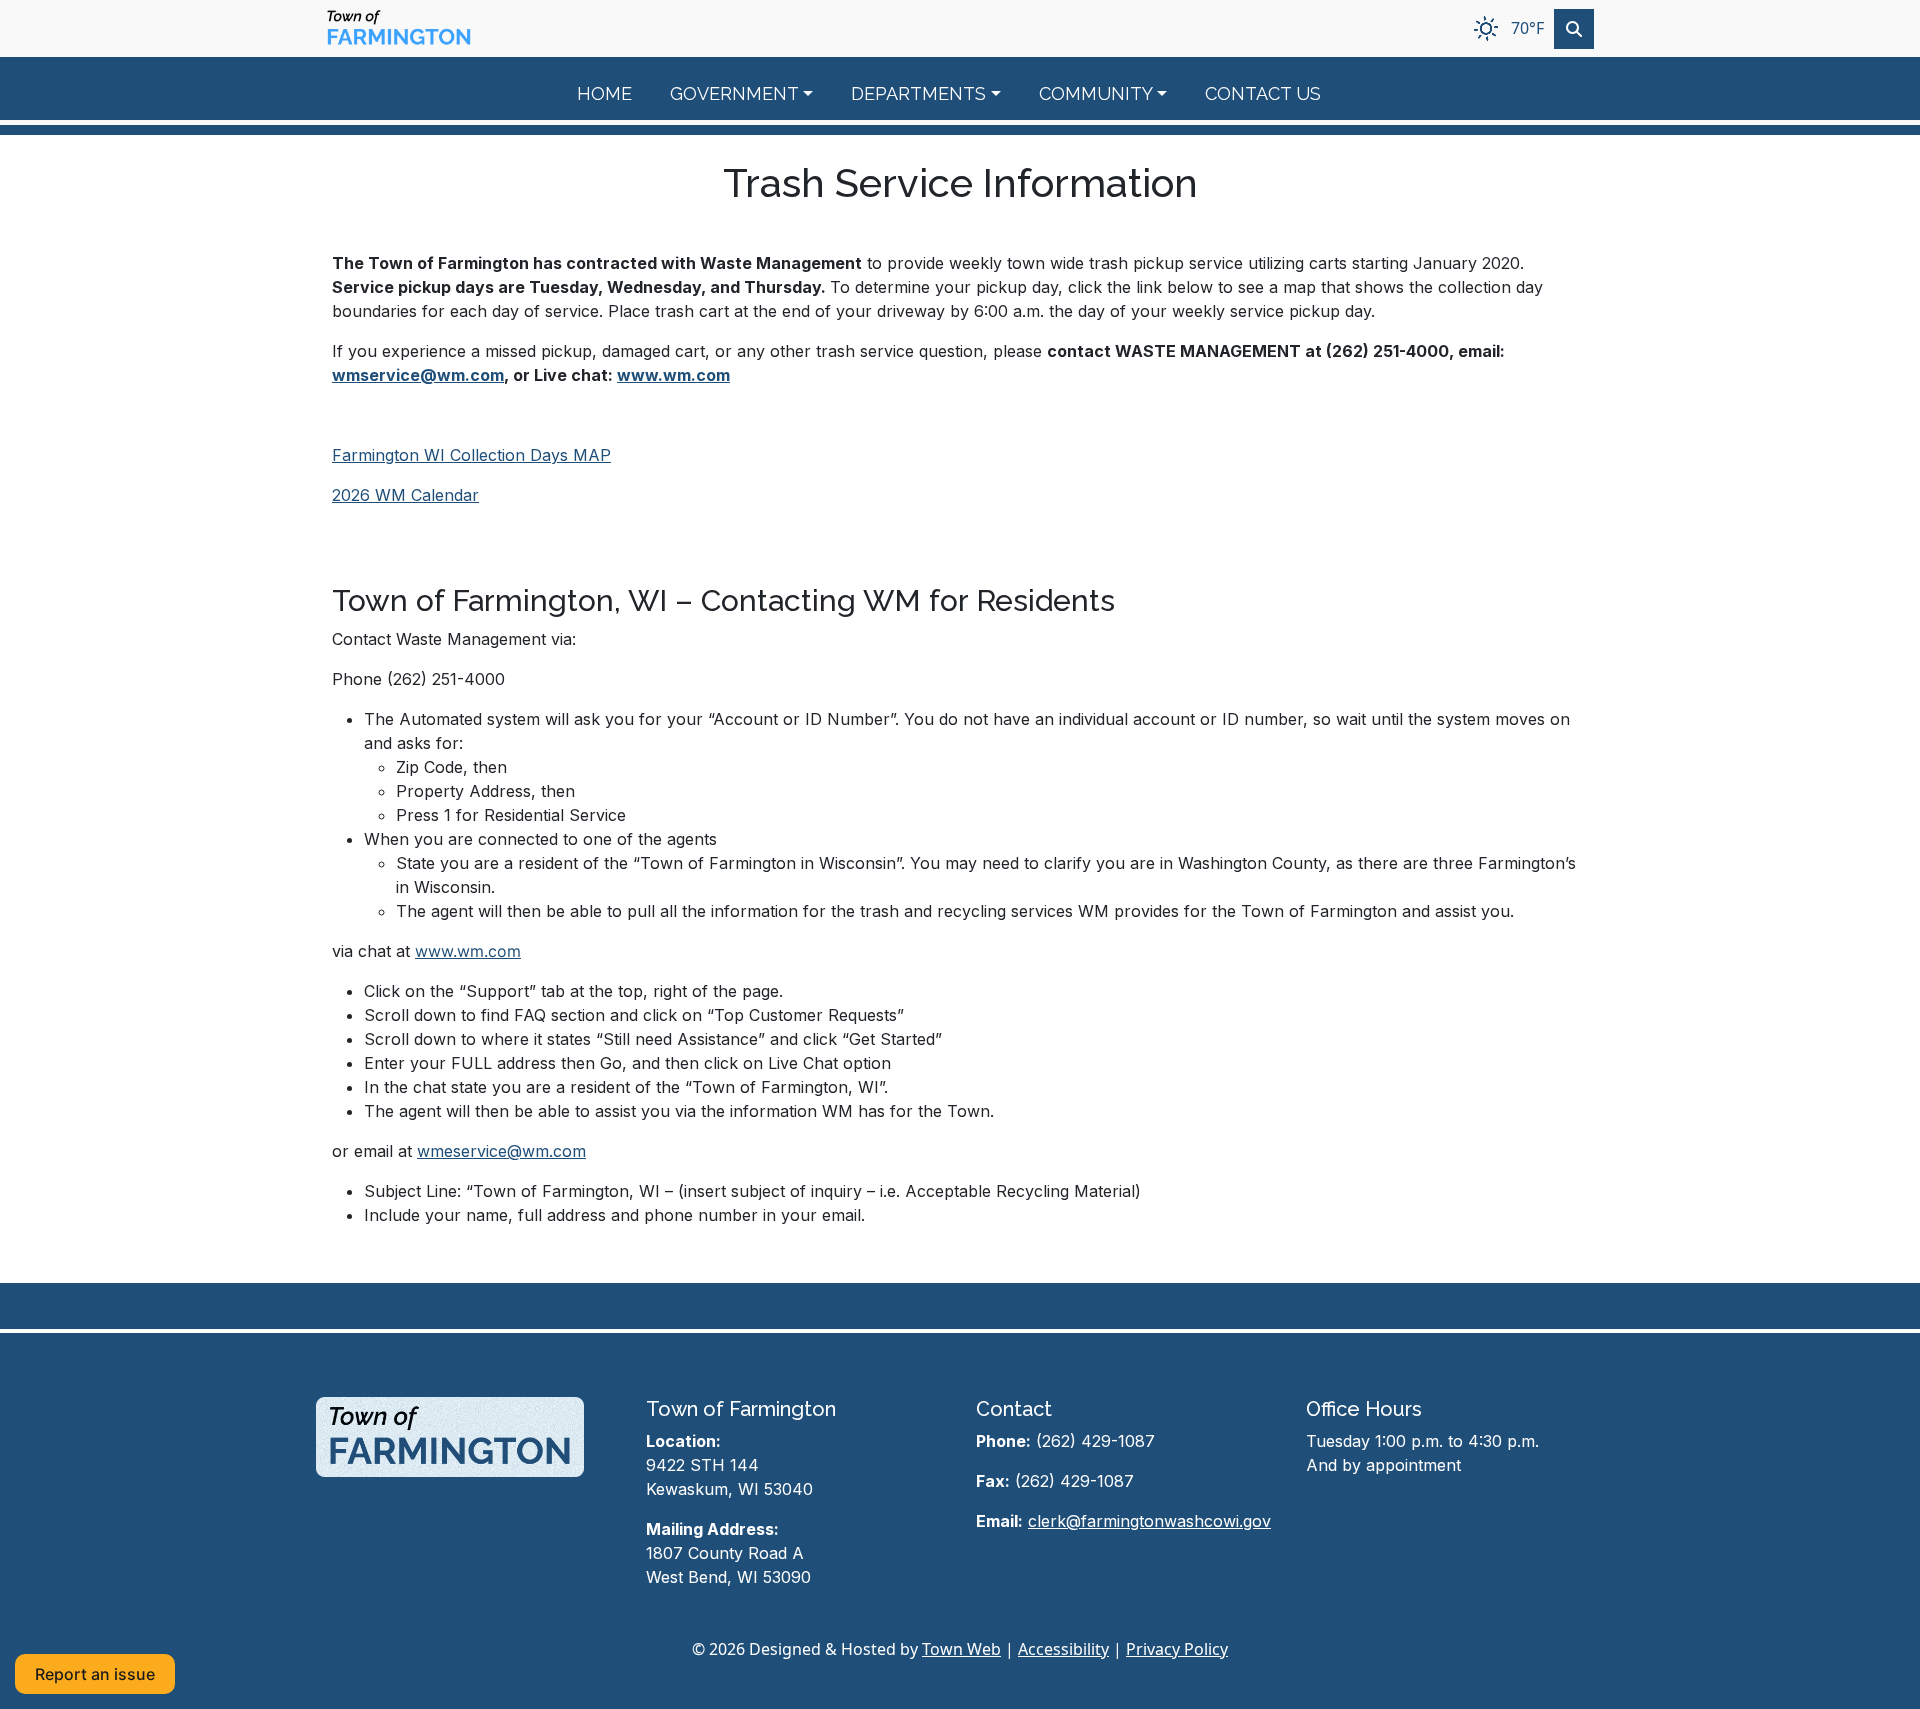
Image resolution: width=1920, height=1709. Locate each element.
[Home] (399, 28)
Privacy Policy (1177, 1649)
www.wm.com (673, 375)
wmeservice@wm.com (501, 1151)
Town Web (961, 1649)
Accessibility (1063, 1649)
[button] (753, 93)
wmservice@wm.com (418, 375)
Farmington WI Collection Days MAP (471, 455)
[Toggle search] (1574, 29)
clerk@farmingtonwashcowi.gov (1149, 1521)
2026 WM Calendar (405, 495)
